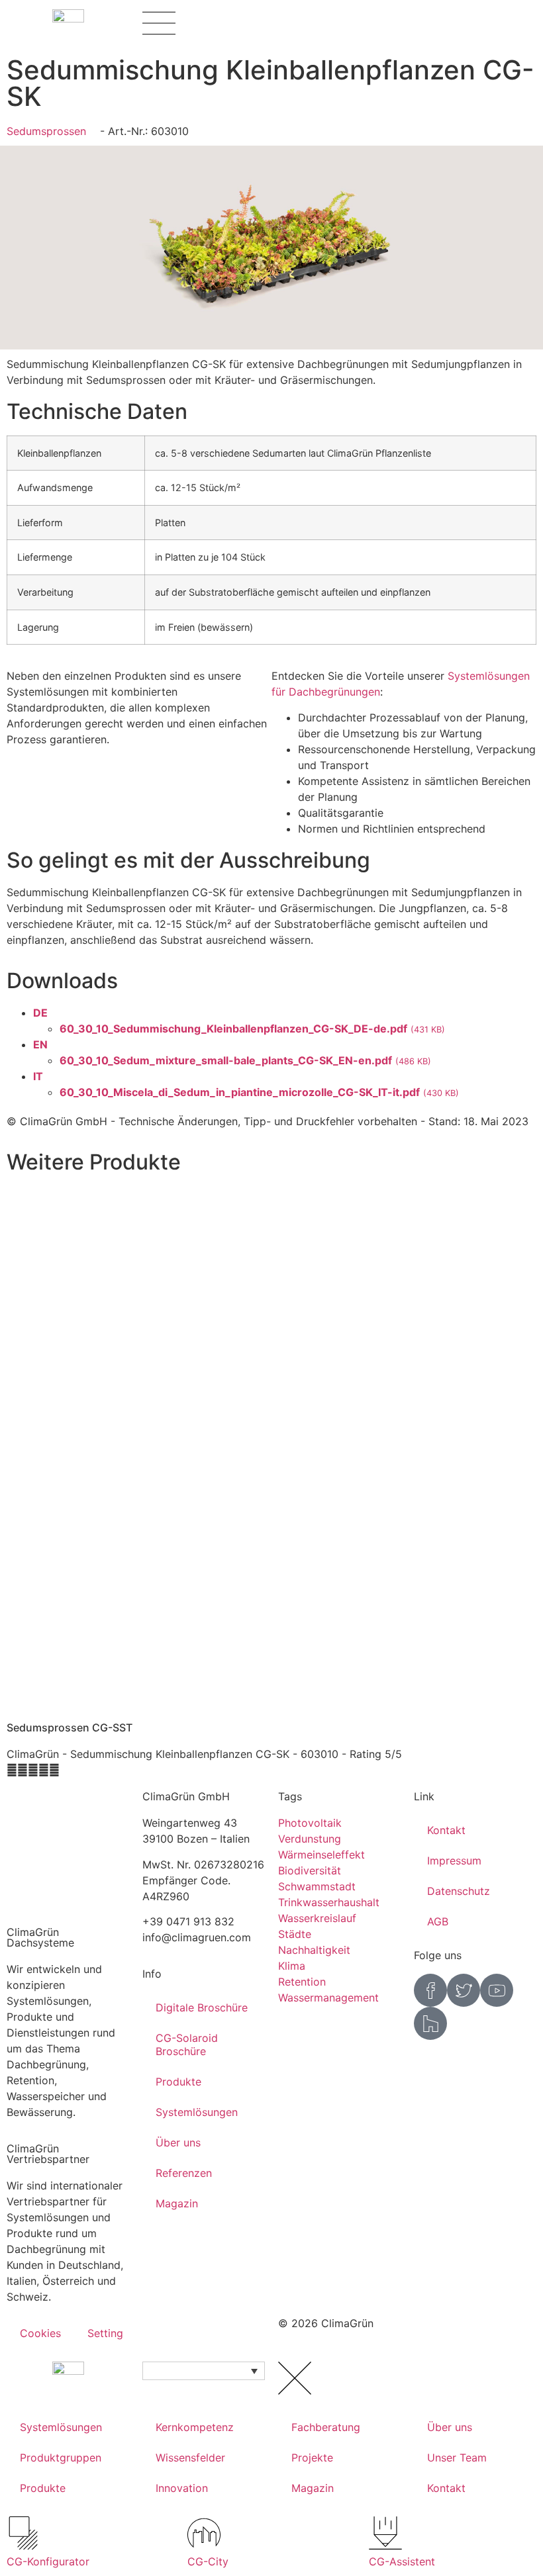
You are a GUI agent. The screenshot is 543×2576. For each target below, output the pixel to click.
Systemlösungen (197, 2112)
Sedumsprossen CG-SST (70, 1727)
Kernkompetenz (195, 2427)
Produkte (178, 2082)
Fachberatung (326, 2427)
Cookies (40, 2333)
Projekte (312, 2458)
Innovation (182, 2488)
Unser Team (457, 2458)
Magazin (177, 2203)
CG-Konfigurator (48, 2561)
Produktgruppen (61, 2458)
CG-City (208, 2561)
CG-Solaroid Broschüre (187, 2045)
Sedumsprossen (46, 131)
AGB (438, 1921)
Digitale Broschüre (202, 2007)
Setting (105, 2333)
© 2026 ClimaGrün (326, 2323)
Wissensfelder (190, 2458)
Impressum (454, 1861)
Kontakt (446, 1830)
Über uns (178, 2142)
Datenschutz (459, 1891)
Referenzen (184, 2173)
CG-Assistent (402, 2561)
